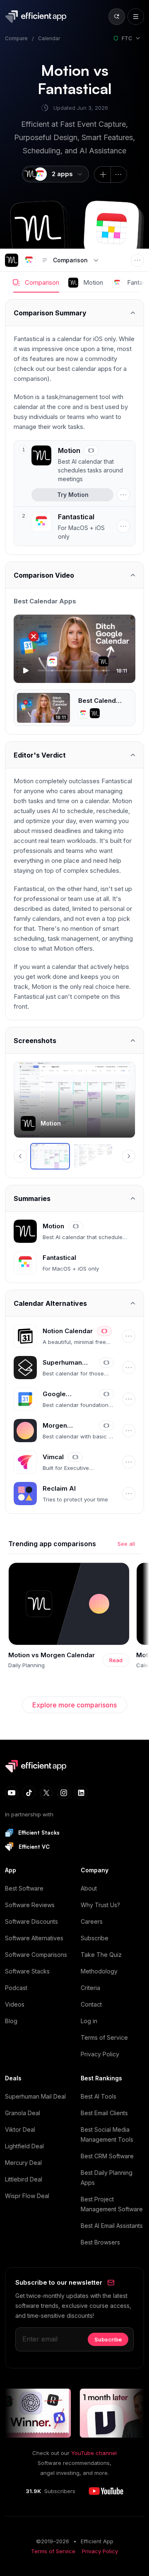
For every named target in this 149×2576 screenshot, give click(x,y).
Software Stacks (27, 1971)
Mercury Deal (23, 2163)
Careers (92, 1921)
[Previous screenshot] (20, 1156)
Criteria (90, 1988)
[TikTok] (29, 1793)
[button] (38, 229)
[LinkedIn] (81, 1793)
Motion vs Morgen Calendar (52, 1655)
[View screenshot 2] (93, 1156)
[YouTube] (12, 1793)
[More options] (119, 174)
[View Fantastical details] (72, 526)
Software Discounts (31, 1921)
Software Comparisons (36, 1955)
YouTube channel (94, 2453)
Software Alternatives (34, 1938)
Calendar (49, 38)
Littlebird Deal (24, 2179)
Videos (15, 2004)
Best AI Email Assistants (112, 2226)
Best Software (24, 1888)
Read (116, 1660)
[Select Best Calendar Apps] (74, 708)
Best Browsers (100, 2242)
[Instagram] (64, 1793)
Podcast (16, 1988)
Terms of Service (104, 2037)
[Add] (102, 174)
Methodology (99, 1971)
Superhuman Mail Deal (35, 2096)
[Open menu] (136, 17)
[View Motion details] (81, 464)
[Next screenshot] (129, 1156)
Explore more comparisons (74, 1705)
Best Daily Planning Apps (107, 2178)
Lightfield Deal (24, 2146)
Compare (16, 38)
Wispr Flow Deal (27, 2196)
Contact (91, 2004)
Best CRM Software (107, 2156)
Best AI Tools (99, 2096)
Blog (11, 2021)
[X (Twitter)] (46, 1793)
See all (126, 1544)
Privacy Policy (100, 2054)
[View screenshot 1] (50, 1156)
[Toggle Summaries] (74, 1198)
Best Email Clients (104, 2113)
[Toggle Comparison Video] (74, 575)
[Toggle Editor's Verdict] (74, 755)
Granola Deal (23, 2113)
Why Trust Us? (100, 1905)
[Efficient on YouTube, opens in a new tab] (106, 2491)
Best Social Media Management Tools (107, 2134)
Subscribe (95, 1938)
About (89, 1888)
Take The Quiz (101, 1955)
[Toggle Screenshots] (74, 1040)
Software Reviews (30, 1905)
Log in (89, 2021)
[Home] (37, 17)
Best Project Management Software (112, 2204)
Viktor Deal (20, 2129)
